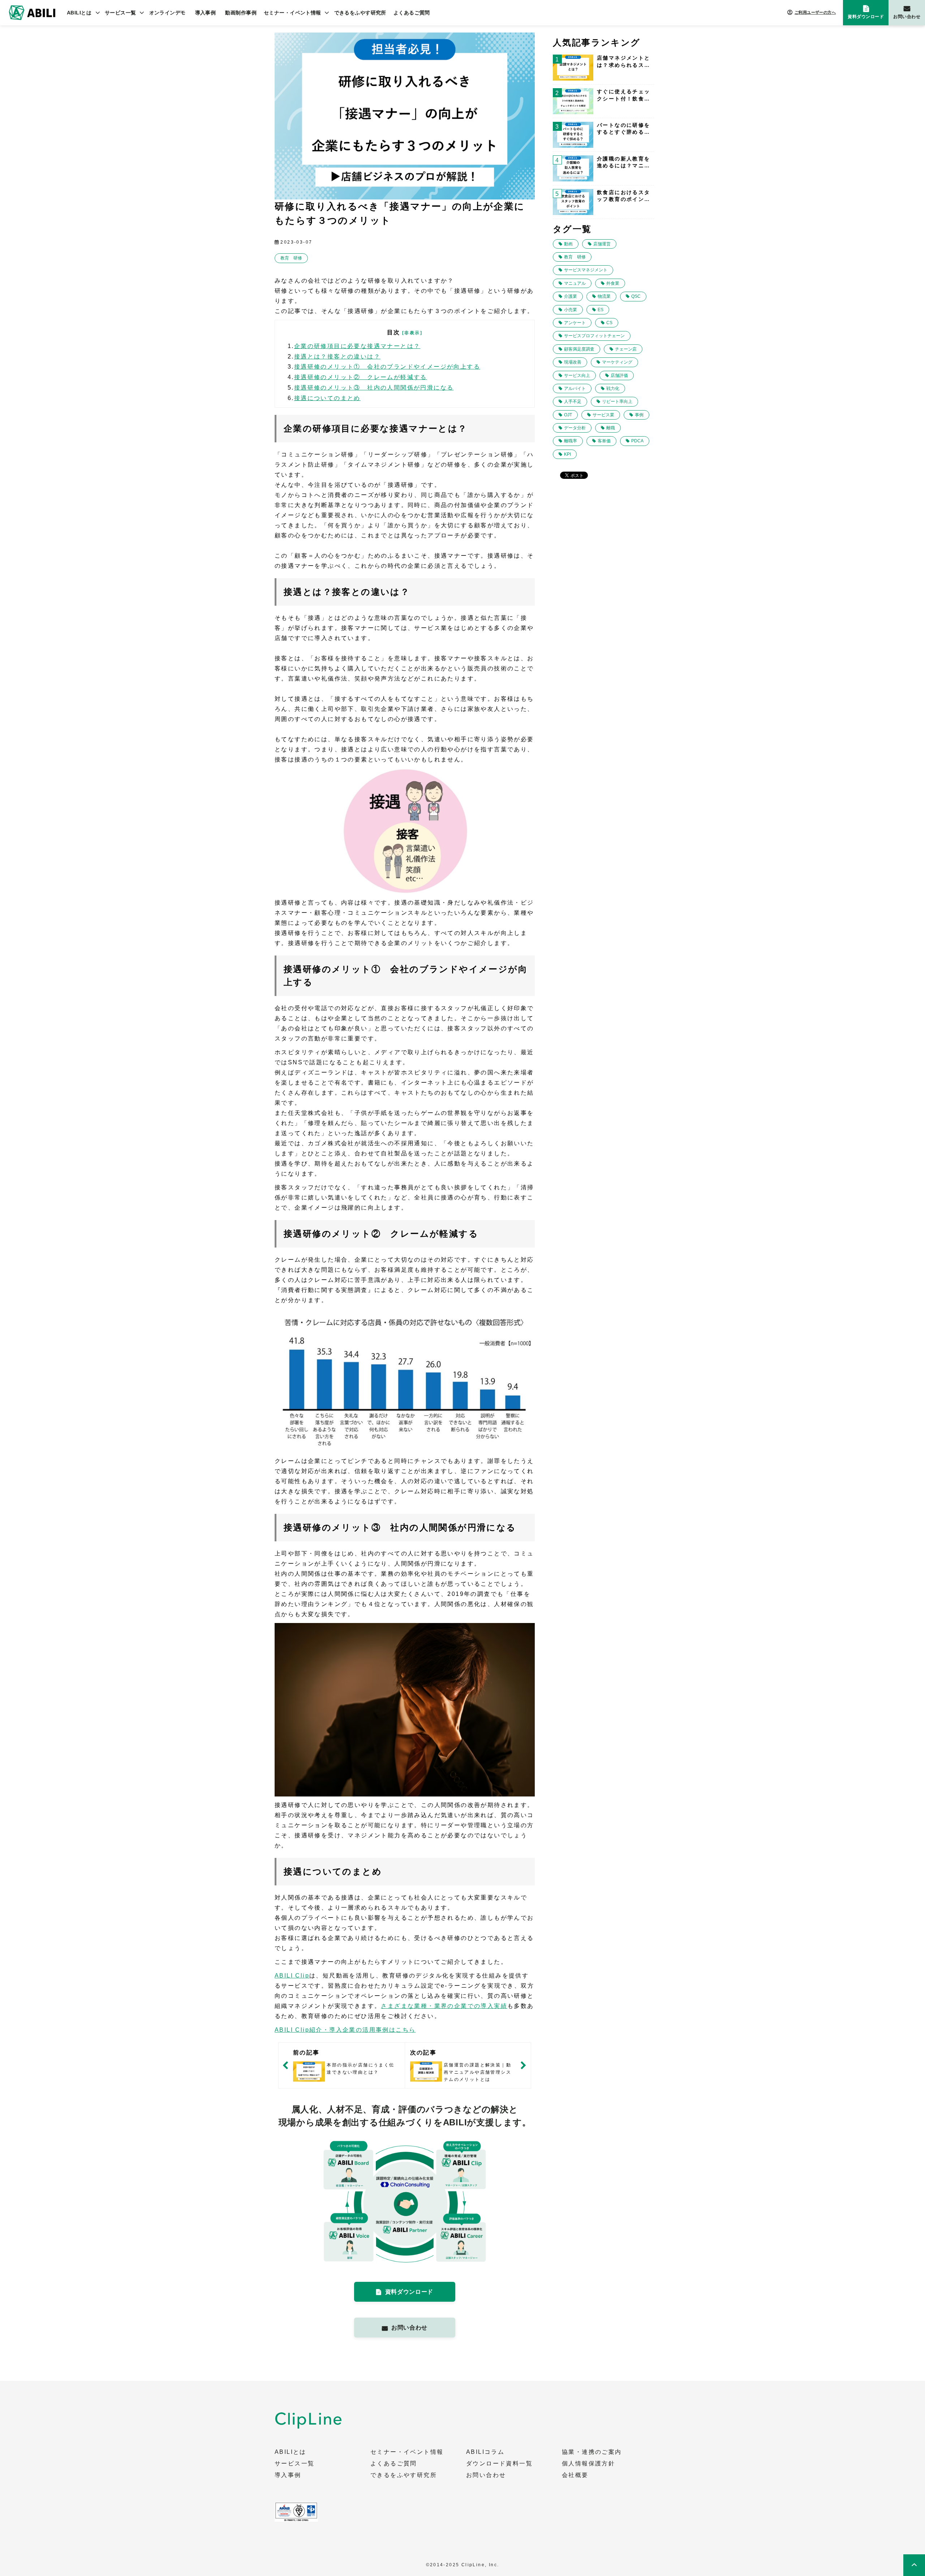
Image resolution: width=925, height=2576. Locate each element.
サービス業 (603, 415)
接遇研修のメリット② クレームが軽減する (361, 377)
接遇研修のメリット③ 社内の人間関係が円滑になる (374, 388)
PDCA (637, 441)
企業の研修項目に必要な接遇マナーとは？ (357, 346)
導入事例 (206, 13)
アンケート (575, 323)
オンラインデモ (167, 13)
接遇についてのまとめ (327, 398)
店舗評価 (619, 375)
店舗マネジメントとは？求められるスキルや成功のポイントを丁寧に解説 (624, 62)
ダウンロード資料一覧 (499, 2464)
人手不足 (573, 402)
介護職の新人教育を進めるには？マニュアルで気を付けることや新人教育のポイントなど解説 (624, 163)
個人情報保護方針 (588, 2464)
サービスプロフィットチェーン (594, 336)
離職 (611, 428)
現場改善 (573, 362)
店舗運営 (602, 244)
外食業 (613, 283)
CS (609, 323)
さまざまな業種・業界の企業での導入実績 (444, 2006)
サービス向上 (577, 375)
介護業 (571, 296)
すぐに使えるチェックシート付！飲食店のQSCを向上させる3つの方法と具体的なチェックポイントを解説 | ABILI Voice (624, 95)
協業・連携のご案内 (592, 2452)
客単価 (604, 441)
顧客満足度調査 (579, 349)
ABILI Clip (292, 1976)
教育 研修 (291, 258)
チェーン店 (626, 349)
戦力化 (613, 388)
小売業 (571, 310)
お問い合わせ (907, 17)
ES (601, 310)
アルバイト (575, 388)
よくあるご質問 (412, 13)
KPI (567, 454)
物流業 (604, 296)
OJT (568, 415)
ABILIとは (79, 13)
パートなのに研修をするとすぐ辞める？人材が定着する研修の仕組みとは (624, 129)
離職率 (571, 441)
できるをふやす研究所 (360, 13)
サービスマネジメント (586, 270)
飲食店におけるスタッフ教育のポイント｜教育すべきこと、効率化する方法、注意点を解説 (624, 196)
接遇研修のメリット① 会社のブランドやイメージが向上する (387, 367)
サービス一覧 (121, 13)
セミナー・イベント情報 (292, 13)
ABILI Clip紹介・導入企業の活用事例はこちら (345, 2030)
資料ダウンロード (866, 17)
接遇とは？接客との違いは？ (337, 357)
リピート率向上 (617, 402)
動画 (568, 244)
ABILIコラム (485, 2452)
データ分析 (575, 428)
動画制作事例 (241, 13)
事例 (639, 415)
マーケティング (617, 362)
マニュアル (575, 283)
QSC (636, 296)
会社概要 (575, 2475)
